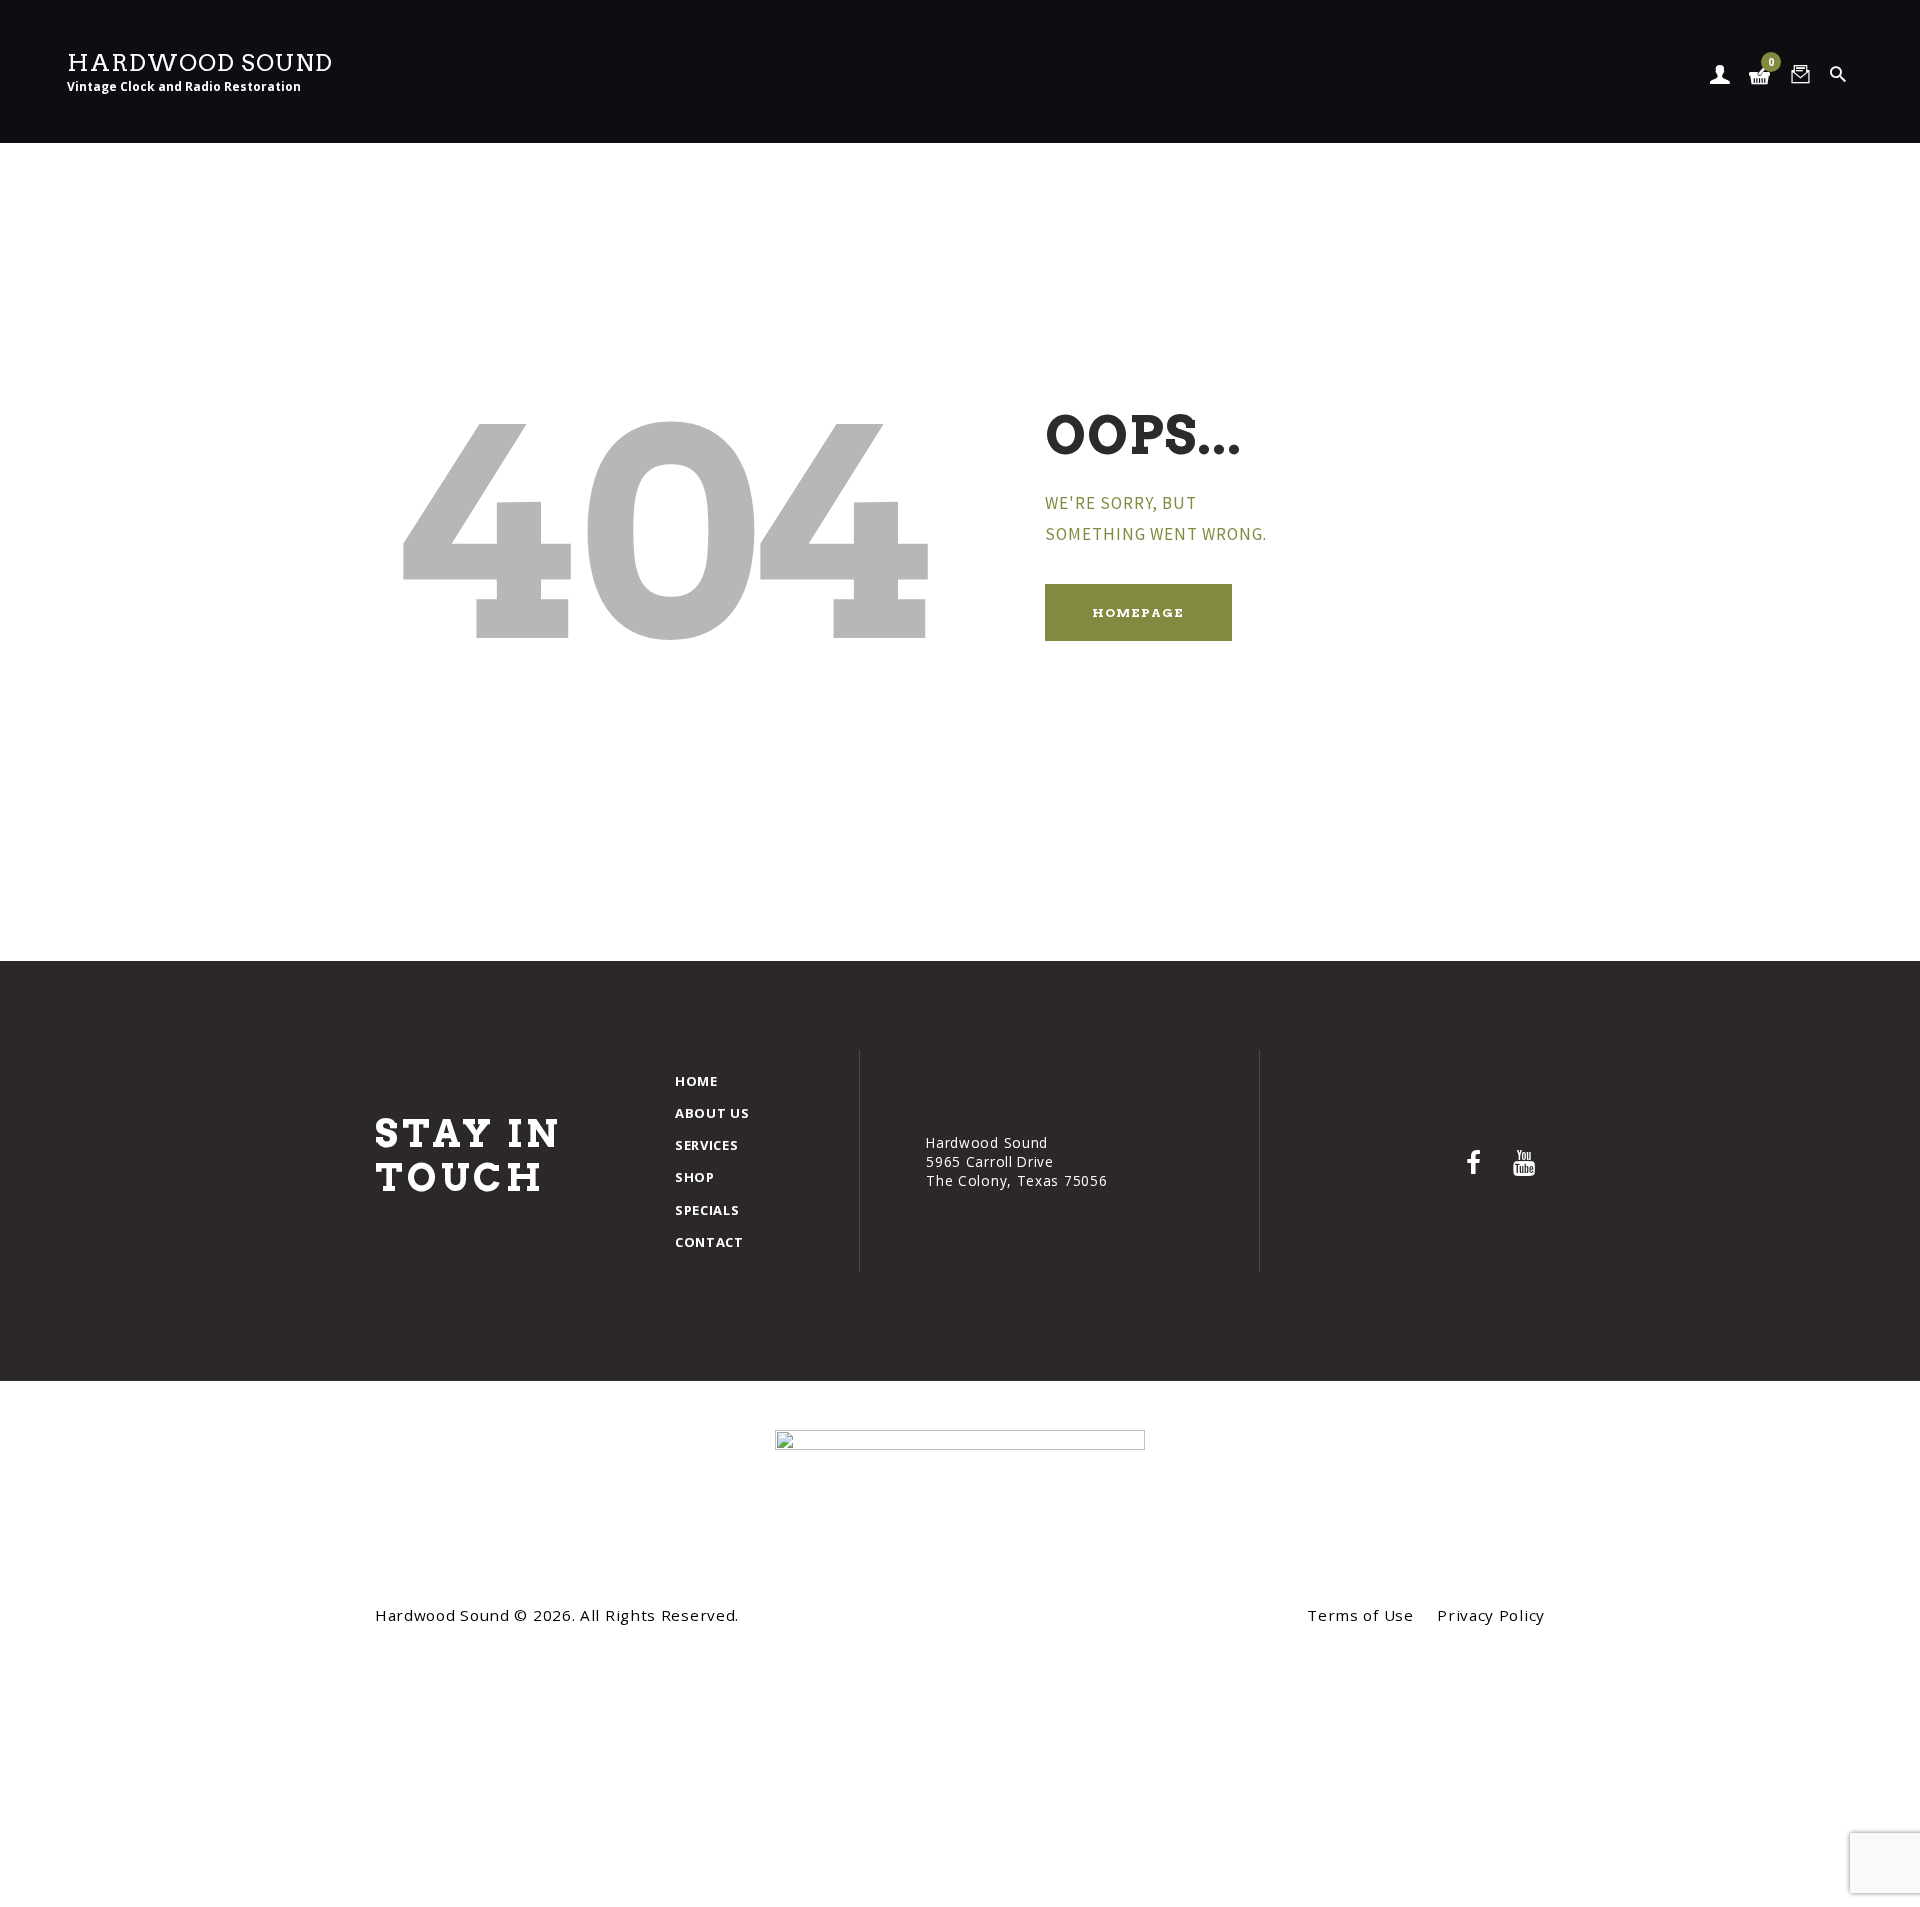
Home (696, 1081)
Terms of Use (1360, 1615)
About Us (712, 1113)
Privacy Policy (1491, 1615)
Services (707, 1145)
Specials (707, 1210)
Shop (695, 1177)
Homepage (1138, 612)
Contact (709, 1242)
